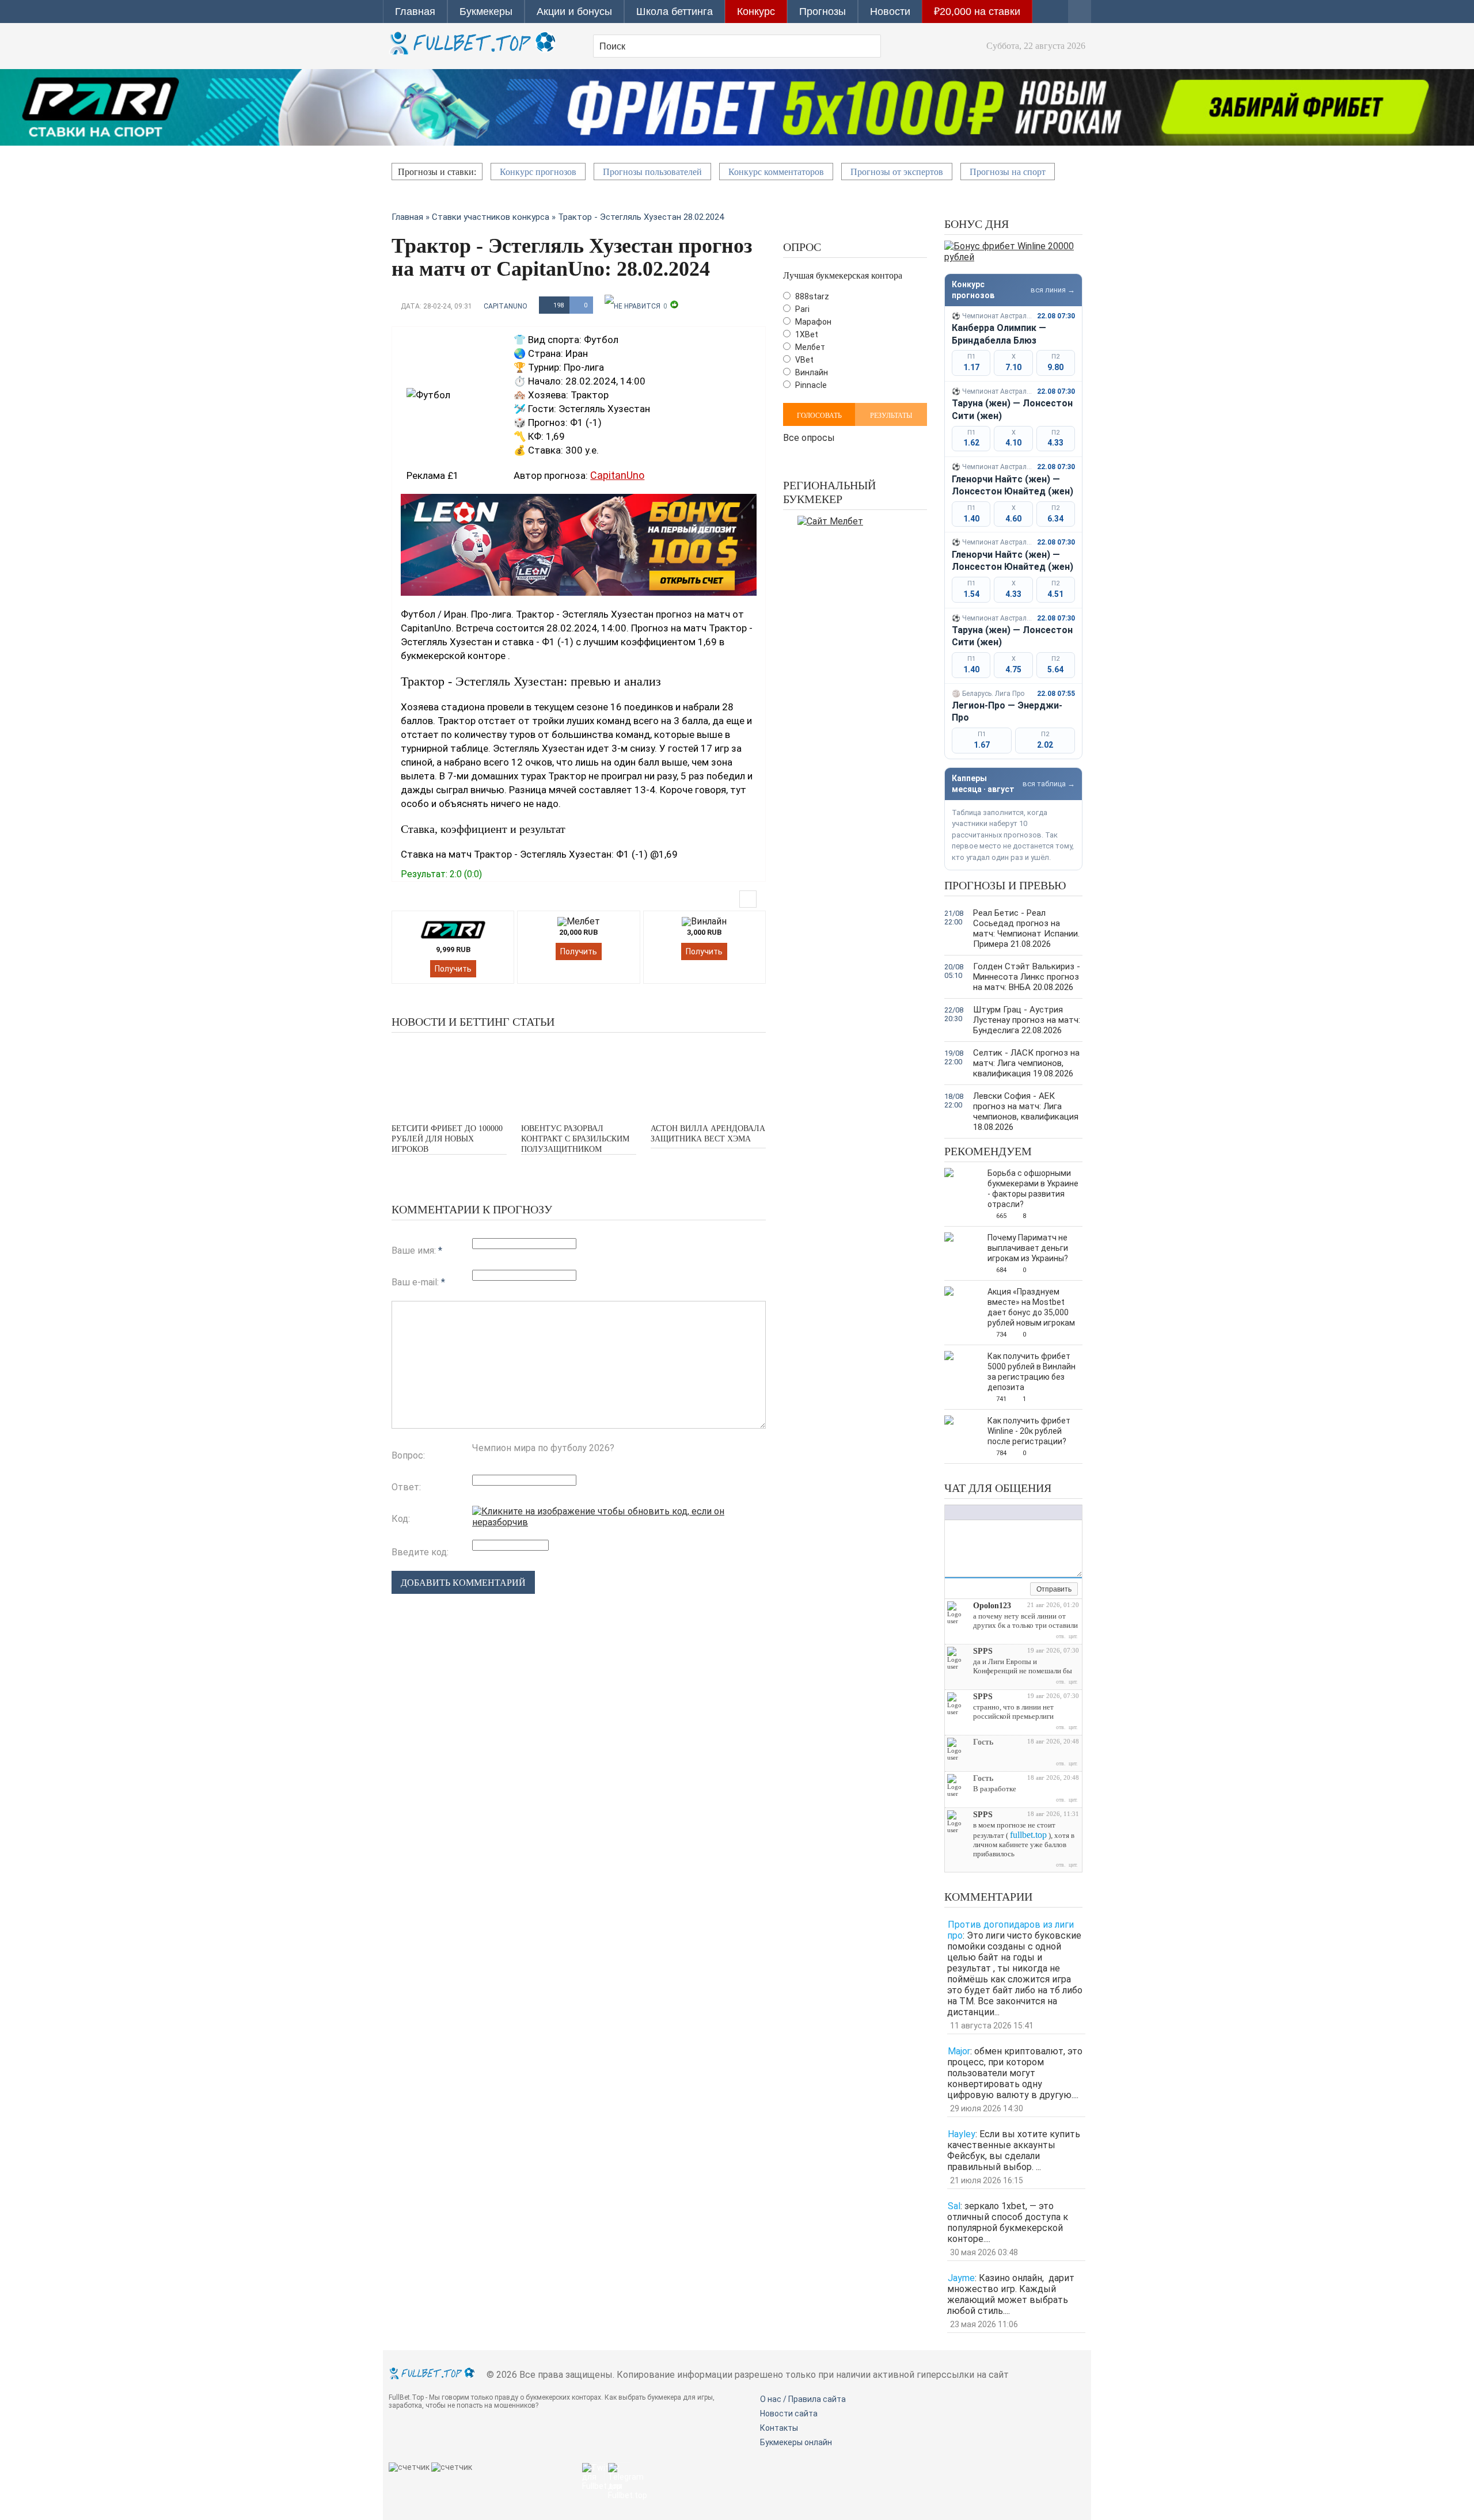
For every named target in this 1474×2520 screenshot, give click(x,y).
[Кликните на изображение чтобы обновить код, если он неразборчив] (619, 1522)
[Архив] (1021, 1590)
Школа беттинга (675, 12)
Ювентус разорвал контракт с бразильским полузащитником (575, 1139)
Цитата (1046, 1512)
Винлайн (811, 372)
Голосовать (819, 416)
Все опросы (809, 437)
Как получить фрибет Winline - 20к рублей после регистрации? (1029, 1431)
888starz (811, 296)
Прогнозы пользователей (652, 172)
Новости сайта (789, 2414)
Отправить (1054, 1589)
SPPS (983, 1651)
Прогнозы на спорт (1008, 172)
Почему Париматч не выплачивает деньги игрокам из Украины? (1028, 1248)
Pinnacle (810, 385)
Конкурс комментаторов (776, 172)
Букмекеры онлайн (796, 2442)
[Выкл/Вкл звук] (1008, 1590)
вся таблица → (1049, 784)
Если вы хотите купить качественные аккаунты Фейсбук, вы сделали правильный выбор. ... (1014, 2150)
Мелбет (809, 347)
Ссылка (1011, 1512)
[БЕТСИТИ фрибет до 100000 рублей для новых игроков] (449, 1077)
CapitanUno (506, 306)
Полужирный (951, 1512)
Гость (983, 1742)
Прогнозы (823, 12)
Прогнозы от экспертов (897, 172)
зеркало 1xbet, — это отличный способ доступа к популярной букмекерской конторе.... (1008, 2222)
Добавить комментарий (463, 1583)
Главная (415, 12)
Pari (801, 309)
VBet (804, 360)
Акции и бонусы (574, 12)
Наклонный (962, 1512)
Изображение (1023, 1512)
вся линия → (1053, 290)
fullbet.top (1028, 1835)
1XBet (806, 334)
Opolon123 (992, 1606)
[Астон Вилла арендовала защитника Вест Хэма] (708, 1077)
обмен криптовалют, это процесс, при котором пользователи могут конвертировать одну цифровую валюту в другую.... (1015, 2073)
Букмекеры (486, 12)
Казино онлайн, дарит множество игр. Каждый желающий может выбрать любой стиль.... (1011, 2294)
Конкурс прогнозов (538, 172)
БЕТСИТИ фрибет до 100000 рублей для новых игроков (447, 1139)
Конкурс (756, 12)
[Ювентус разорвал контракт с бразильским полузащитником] (579, 1077)
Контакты (779, 2428)
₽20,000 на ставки (977, 12)
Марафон (812, 322)
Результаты (891, 416)
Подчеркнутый (974, 1512)
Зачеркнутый (985, 1512)
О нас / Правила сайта (803, 2399)
